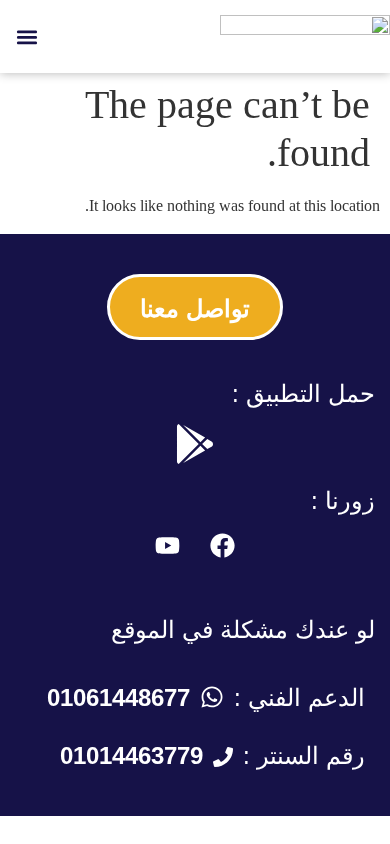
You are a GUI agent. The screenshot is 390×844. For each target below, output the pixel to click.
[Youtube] (168, 546)
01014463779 (131, 755)
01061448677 (118, 697)
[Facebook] (223, 546)
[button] (26, 36)
